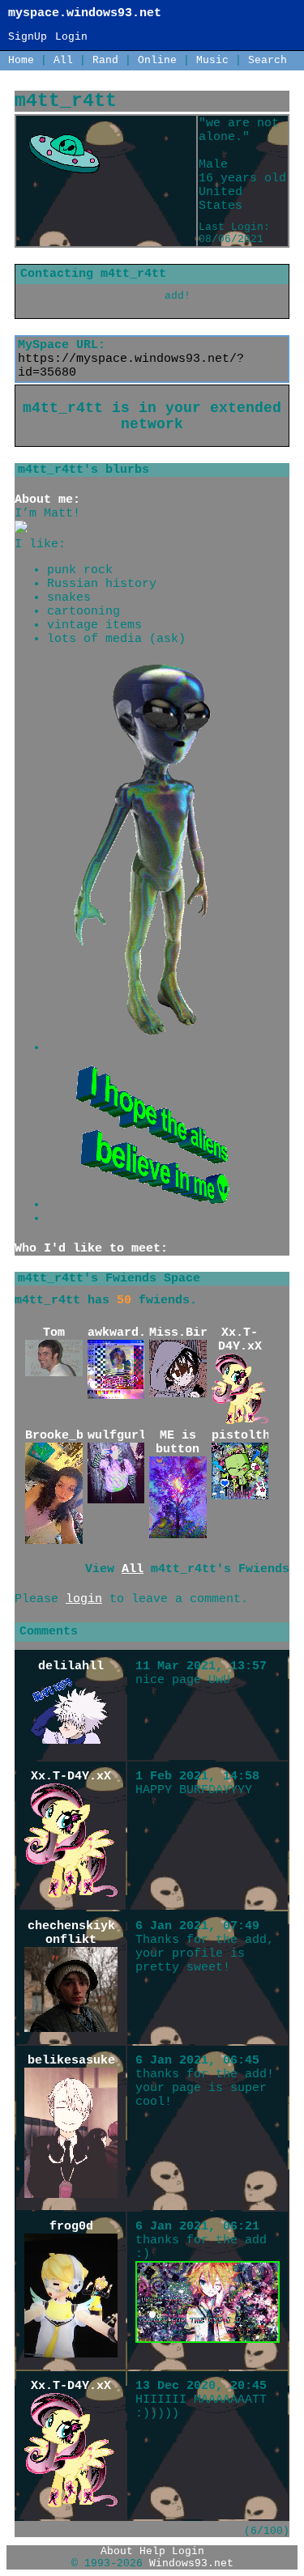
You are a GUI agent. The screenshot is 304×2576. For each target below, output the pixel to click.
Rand (105, 60)
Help (152, 2551)
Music (212, 60)
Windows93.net (191, 2563)
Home (21, 60)
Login (71, 37)
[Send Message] (70, 296)
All (66, 60)
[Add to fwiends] (187, 296)
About (117, 2551)
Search (268, 60)
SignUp (28, 37)
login (84, 1599)
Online (157, 60)
